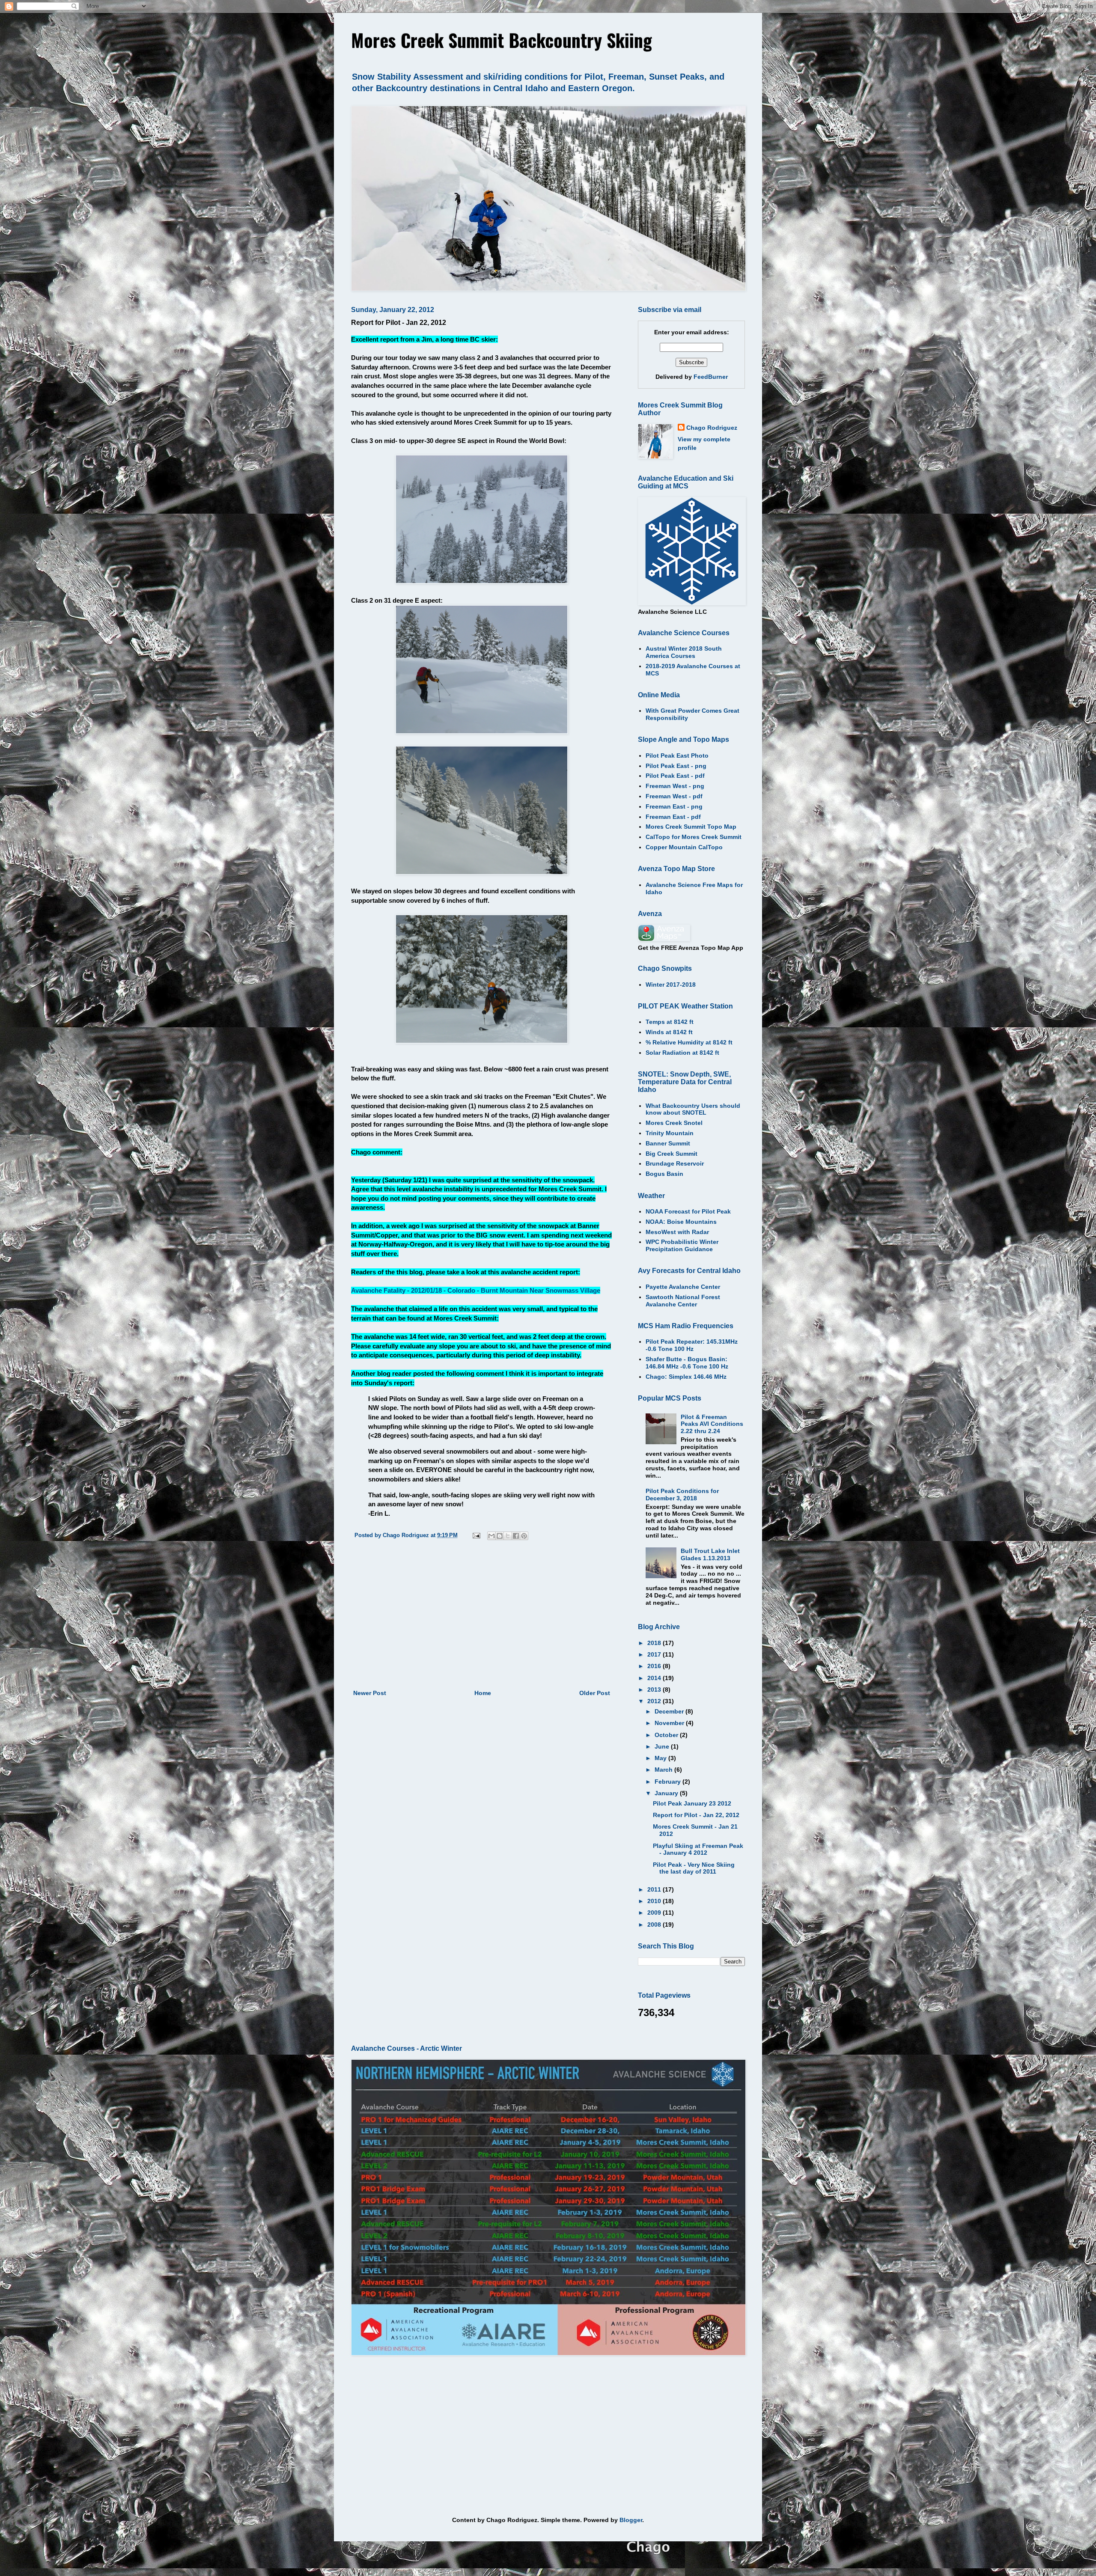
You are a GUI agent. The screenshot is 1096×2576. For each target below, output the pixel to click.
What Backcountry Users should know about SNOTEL (693, 1109)
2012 (655, 1701)
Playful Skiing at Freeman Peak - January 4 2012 (698, 1849)
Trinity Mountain (670, 1133)
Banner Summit (668, 1143)
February (669, 1782)
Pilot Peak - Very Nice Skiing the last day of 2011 (694, 1868)
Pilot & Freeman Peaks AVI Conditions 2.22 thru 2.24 (712, 1424)
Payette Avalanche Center (683, 1287)
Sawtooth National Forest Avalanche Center (683, 1301)
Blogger (631, 2520)
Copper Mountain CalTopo (684, 847)
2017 (655, 1654)
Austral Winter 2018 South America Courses (684, 652)
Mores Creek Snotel (674, 1123)
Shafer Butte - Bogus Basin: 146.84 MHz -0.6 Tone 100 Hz (687, 1363)
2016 (655, 1666)
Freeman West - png (675, 786)
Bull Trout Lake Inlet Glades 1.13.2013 (710, 1554)
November (670, 1723)
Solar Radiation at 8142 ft (682, 1053)
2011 (655, 1889)
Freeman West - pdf (674, 796)
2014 (655, 1678)
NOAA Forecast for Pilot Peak (688, 1211)
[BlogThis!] (500, 1536)
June (663, 1746)
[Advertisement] (482, 1617)
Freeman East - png (674, 806)
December (670, 1711)
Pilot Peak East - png (676, 766)
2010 (655, 1901)
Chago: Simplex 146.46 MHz (686, 1377)
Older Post (595, 1693)
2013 (655, 1690)
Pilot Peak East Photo (677, 756)
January (667, 1793)
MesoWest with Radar (677, 1232)
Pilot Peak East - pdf (675, 776)
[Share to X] (508, 1536)
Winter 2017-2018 (671, 985)
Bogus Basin (664, 1174)
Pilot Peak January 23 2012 (692, 1803)
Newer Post (370, 1693)
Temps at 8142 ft (670, 1022)
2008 (655, 1925)
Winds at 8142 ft (669, 1032)
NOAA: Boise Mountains (681, 1222)
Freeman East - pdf (673, 817)
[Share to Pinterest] (524, 1536)
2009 (655, 1913)
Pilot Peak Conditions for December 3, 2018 (682, 1495)
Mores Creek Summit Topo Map (691, 827)
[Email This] (491, 1536)
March (664, 1770)
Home (483, 1693)
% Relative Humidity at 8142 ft (689, 1042)
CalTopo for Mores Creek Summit (694, 837)
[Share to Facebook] (516, 1536)
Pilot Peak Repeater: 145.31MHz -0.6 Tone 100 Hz (692, 1345)
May (661, 1758)
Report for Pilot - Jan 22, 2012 (696, 1815)
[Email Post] (476, 1535)
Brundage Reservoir (675, 1163)
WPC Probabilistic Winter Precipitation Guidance (682, 1245)
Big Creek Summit (672, 1154)
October (667, 1735)
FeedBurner (711, 377)
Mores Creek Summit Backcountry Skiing (502, 40)
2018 (655, 1643)
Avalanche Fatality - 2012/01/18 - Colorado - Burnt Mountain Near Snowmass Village (476, 1290)
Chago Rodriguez (712, 428)
